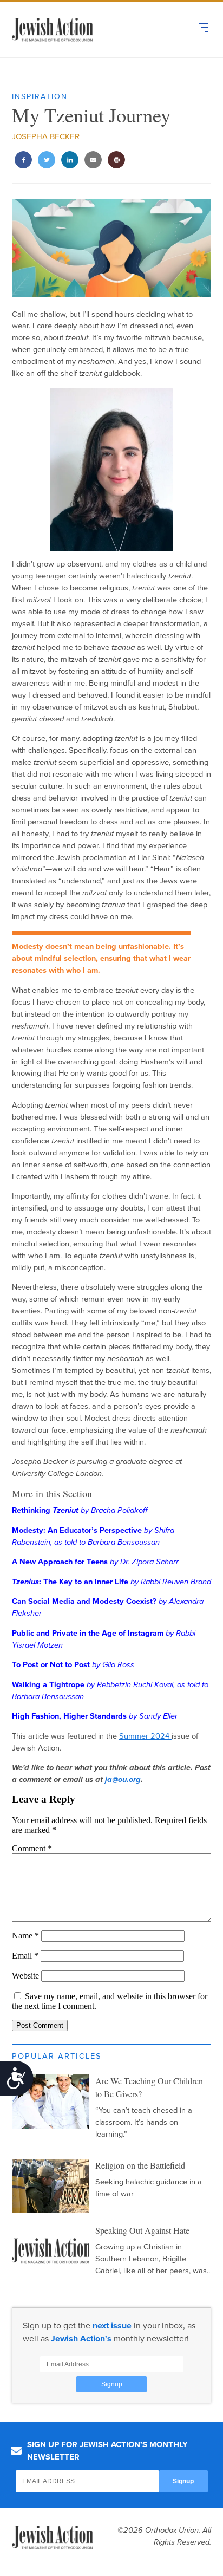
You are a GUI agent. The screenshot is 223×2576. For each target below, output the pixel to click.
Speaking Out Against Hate (142, 2230)
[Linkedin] (70, 161)
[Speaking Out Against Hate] (51, 2251)
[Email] (93, 161)
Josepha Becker (46, 136)
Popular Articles (57, 2056)
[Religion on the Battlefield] (51, 2186)
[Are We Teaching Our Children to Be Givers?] (51, 2102)
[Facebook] (24, 161)
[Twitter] (47, 161)
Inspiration (40, 97)
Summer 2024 (145, 1736)
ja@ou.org (123, 1780)
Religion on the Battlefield (140, 2165)
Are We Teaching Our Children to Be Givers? (149, 2087)
